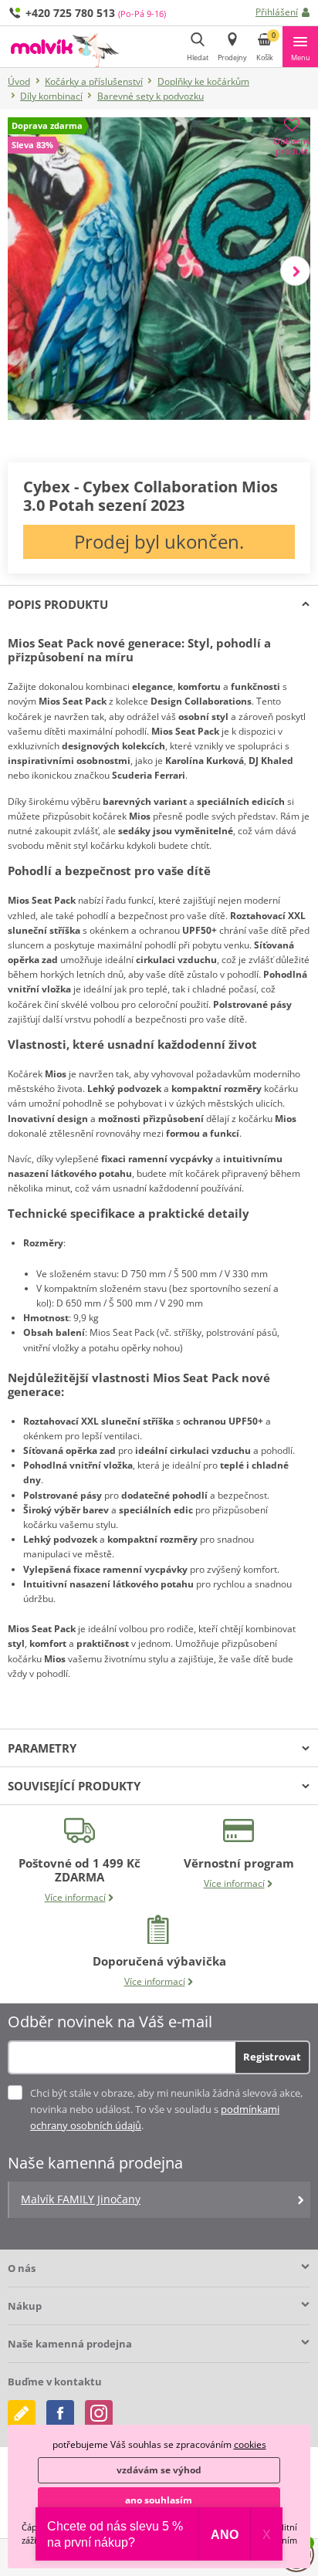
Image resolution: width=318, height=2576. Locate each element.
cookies (250, 2444)
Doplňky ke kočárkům (203, 81)
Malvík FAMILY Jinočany (81, 2199)
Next (295, 270)
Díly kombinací (51, 96)
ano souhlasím (159, 2500)
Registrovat (272, 2057)
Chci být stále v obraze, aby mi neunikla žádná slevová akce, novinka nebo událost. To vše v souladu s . (166, 2109)
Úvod (19, 81)
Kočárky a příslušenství (94, 81)
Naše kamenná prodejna (70, 2344)
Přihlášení (277, 12)
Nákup (25, 2306)
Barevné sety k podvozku (151, 96)
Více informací (75, 1897)
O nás (22, 2268)
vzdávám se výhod (159, 2470)
